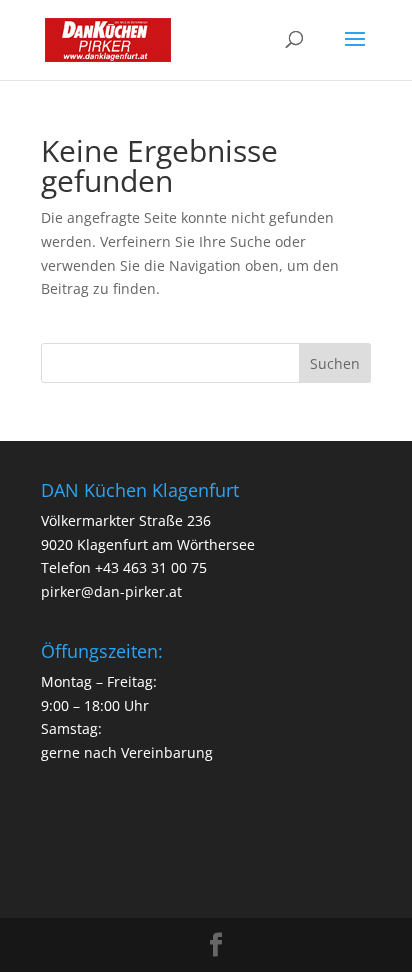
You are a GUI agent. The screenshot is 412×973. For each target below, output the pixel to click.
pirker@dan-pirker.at (111, 591)
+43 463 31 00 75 (151, 567)
